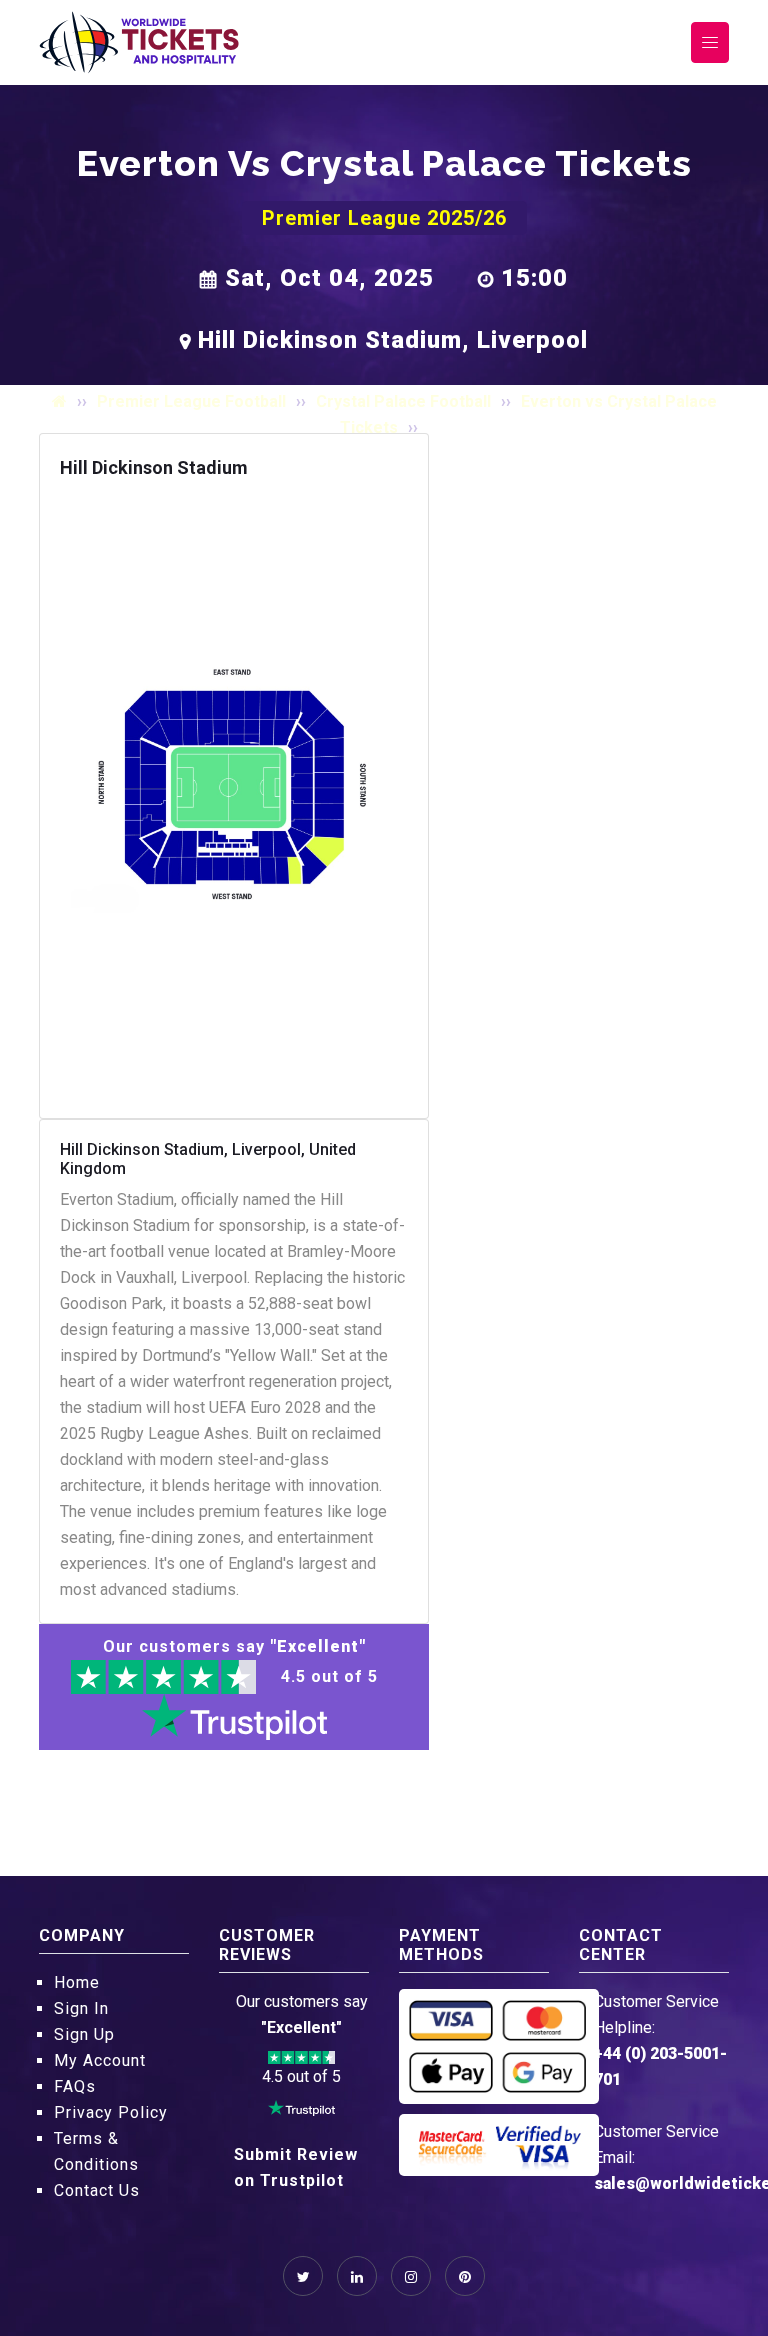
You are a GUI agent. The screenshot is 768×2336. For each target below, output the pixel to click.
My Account (100, 2060)
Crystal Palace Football (403, 401)
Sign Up (84, 2034)
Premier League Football (191, 401)
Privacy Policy (111, 2112)
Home (77, 1982)
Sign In (81, 2008)
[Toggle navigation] (710, 42)
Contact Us (97, 2190)
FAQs (75, 2086)
